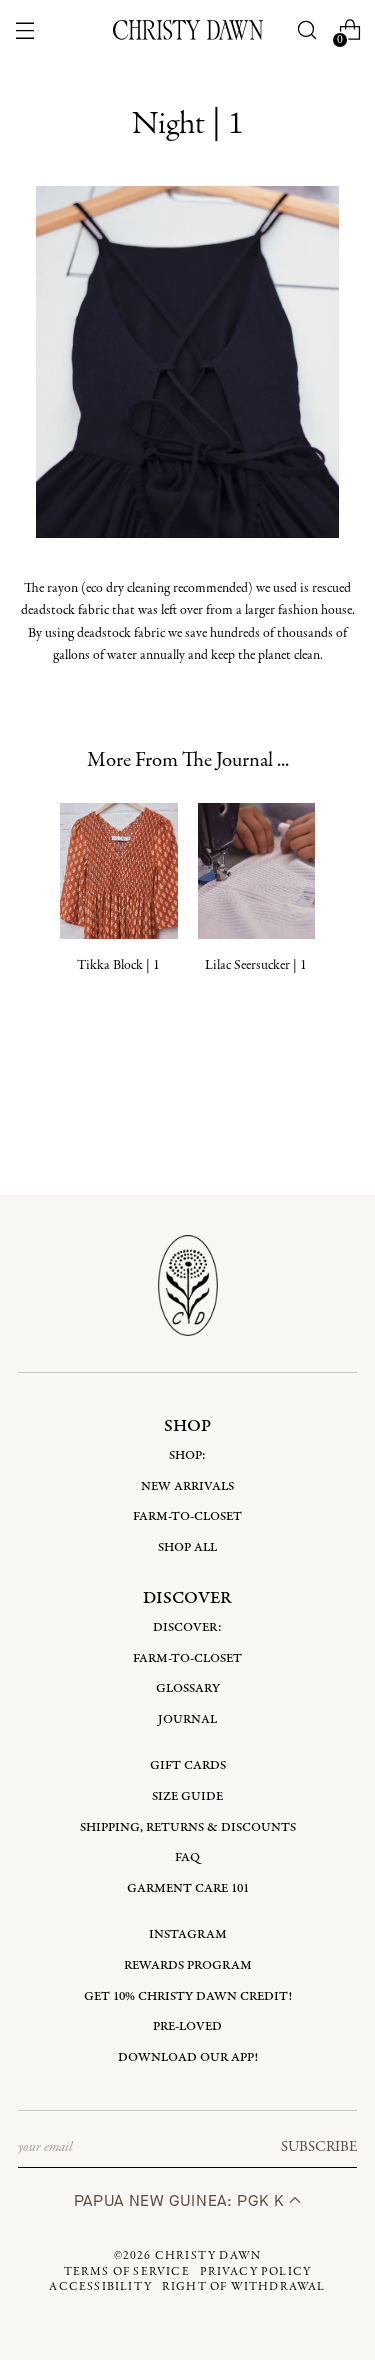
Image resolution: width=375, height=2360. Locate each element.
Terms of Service (127, 2272)
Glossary (188, 1688)
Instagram (188, 1934)
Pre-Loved (187, 2026)
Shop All (187, 1547)
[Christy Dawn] (188, 30)
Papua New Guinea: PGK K (181, 2200)
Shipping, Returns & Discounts (188, 1827)
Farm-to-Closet (187, 1516)
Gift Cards (188, 1765)
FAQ (187, 1857)
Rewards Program (188, 1965)
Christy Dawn (208, 2256)
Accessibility (100, 2287)
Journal (187, 1719)
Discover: (187, 1627)
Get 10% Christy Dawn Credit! (188, 1996)
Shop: (187, 1455)
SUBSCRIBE (319, 2147)
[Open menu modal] (25, 30)
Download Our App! (188, 2057)
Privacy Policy (256, 2272)
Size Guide (187, 1796)
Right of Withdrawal (244, 2287)
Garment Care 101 (188, 1888)
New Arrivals (187, 1486)
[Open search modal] (306, 30)
